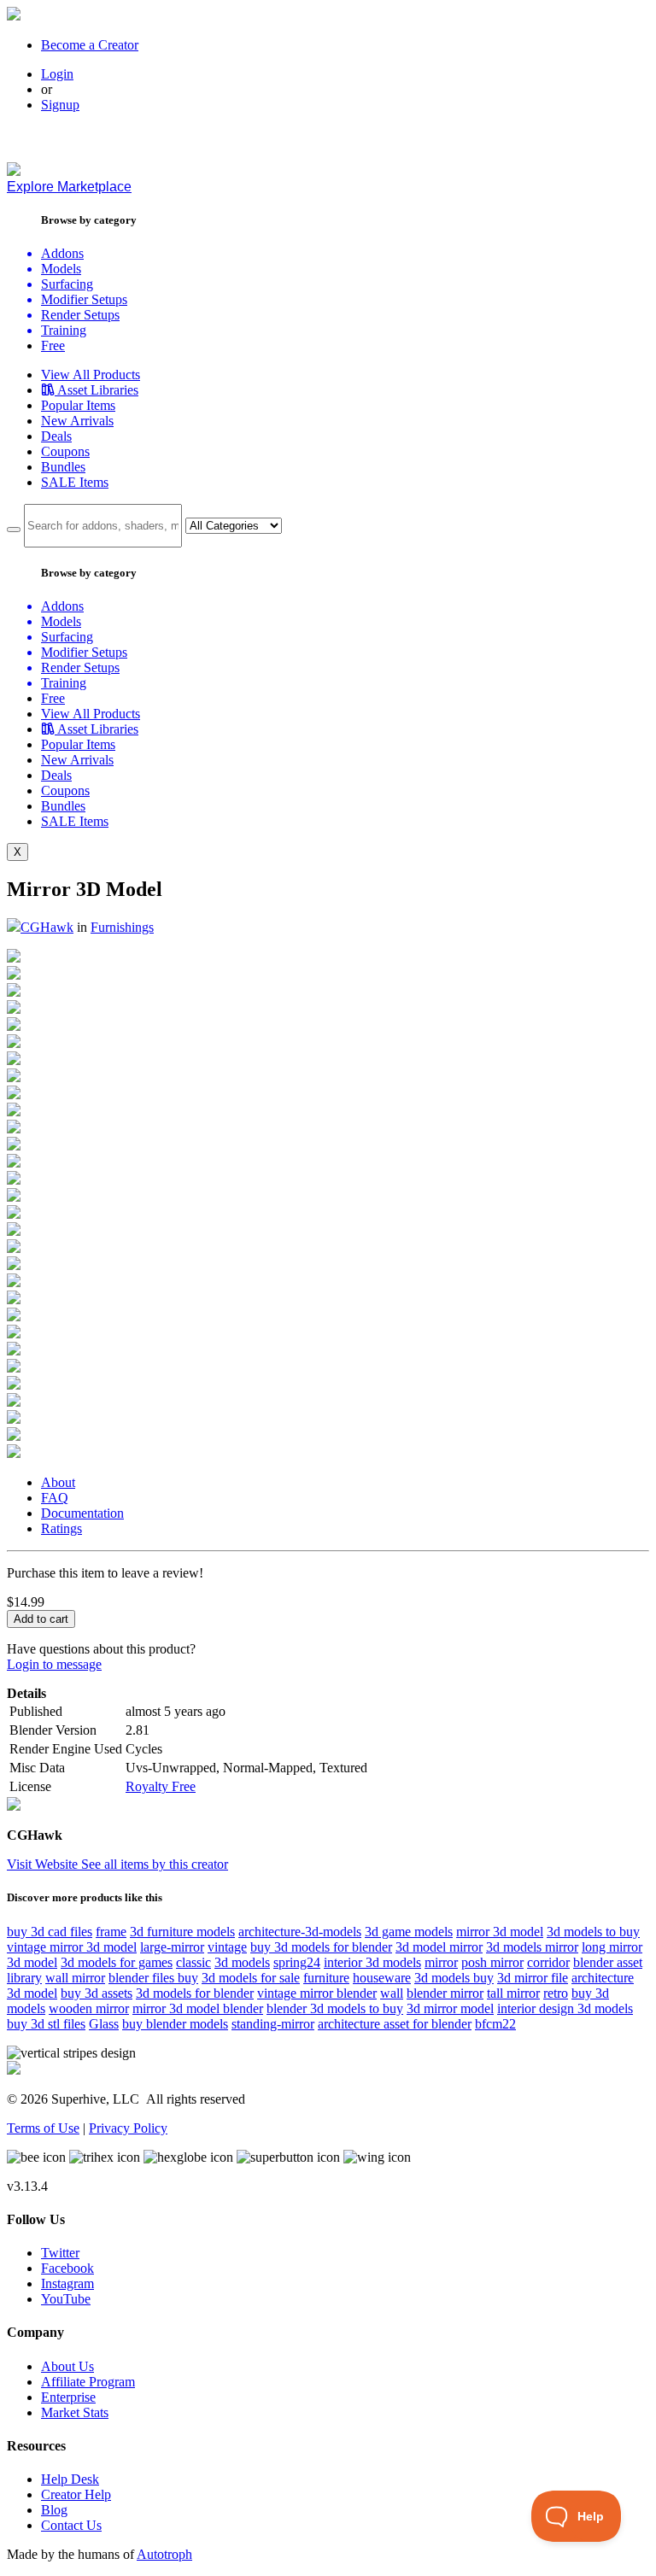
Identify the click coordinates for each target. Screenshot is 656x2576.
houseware (382, 1978)
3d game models (409, 1932)
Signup (60, 105)
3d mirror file (533, 1978)
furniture (326, 1978)
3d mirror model (450, 2008)
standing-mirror (273, 2024)
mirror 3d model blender (198, 2008)
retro (556, 1993)
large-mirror (172, 1947)
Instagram (67, 2283)
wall (392, 1993)
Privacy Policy (128, 2128)
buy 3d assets (97, 1993)
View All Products (91, 375)
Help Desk (70, 2479)
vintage (227, 1947)
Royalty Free (161, 1786)
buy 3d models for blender (321, 1947)
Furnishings (122, 927)
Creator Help (76, 2494)
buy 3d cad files (50, 1932)
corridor (548, 1962)
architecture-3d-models (300, 1932)
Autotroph (164, 2554)
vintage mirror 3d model (72, 1947)
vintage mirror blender (317, 1993)
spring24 (297, 1962)
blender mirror (445, 1993)
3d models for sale (251, 1978)
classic (193, 1962)
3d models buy (454, 1978)
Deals (56, 436)
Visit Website (44, 1864)
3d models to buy (593, 1932)
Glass (104, 2024)
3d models (242, 1962)
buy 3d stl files (46, 2024)
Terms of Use (43, 2128)
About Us (67, 2366)
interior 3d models (372, 1962)
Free (53, 345)
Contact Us (71, 2525)
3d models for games (117, 1962)
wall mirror (75, 1978)
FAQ (55, 1498)
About (58, 1482)
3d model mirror (439, 1947)
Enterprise (68, 2397)
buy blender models (175, 2024)
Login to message (54, 1664)
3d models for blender (195, 1993)
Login (57, 74)
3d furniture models (182, 1932)
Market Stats (75, 2412)
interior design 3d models (565, 2008)
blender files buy (153, 1978)
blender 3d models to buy (335, 2008)
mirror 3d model (500, 1932)
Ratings (61, 1528)
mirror (441, 1962)
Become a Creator (90, 45)
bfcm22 (495, 2024)
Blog (54, 2510)
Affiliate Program (88, 2382)
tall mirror (513, 1993)
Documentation (82, 1513)
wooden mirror (89, 2008)
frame (111, 1932)
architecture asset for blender (395, 2024)
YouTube (66, 2299)
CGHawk (47, 927)
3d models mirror (532, 1947)
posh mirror (492, 1962)
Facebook (67, 2268)
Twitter (60, 2253)
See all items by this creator (155, 1864)
